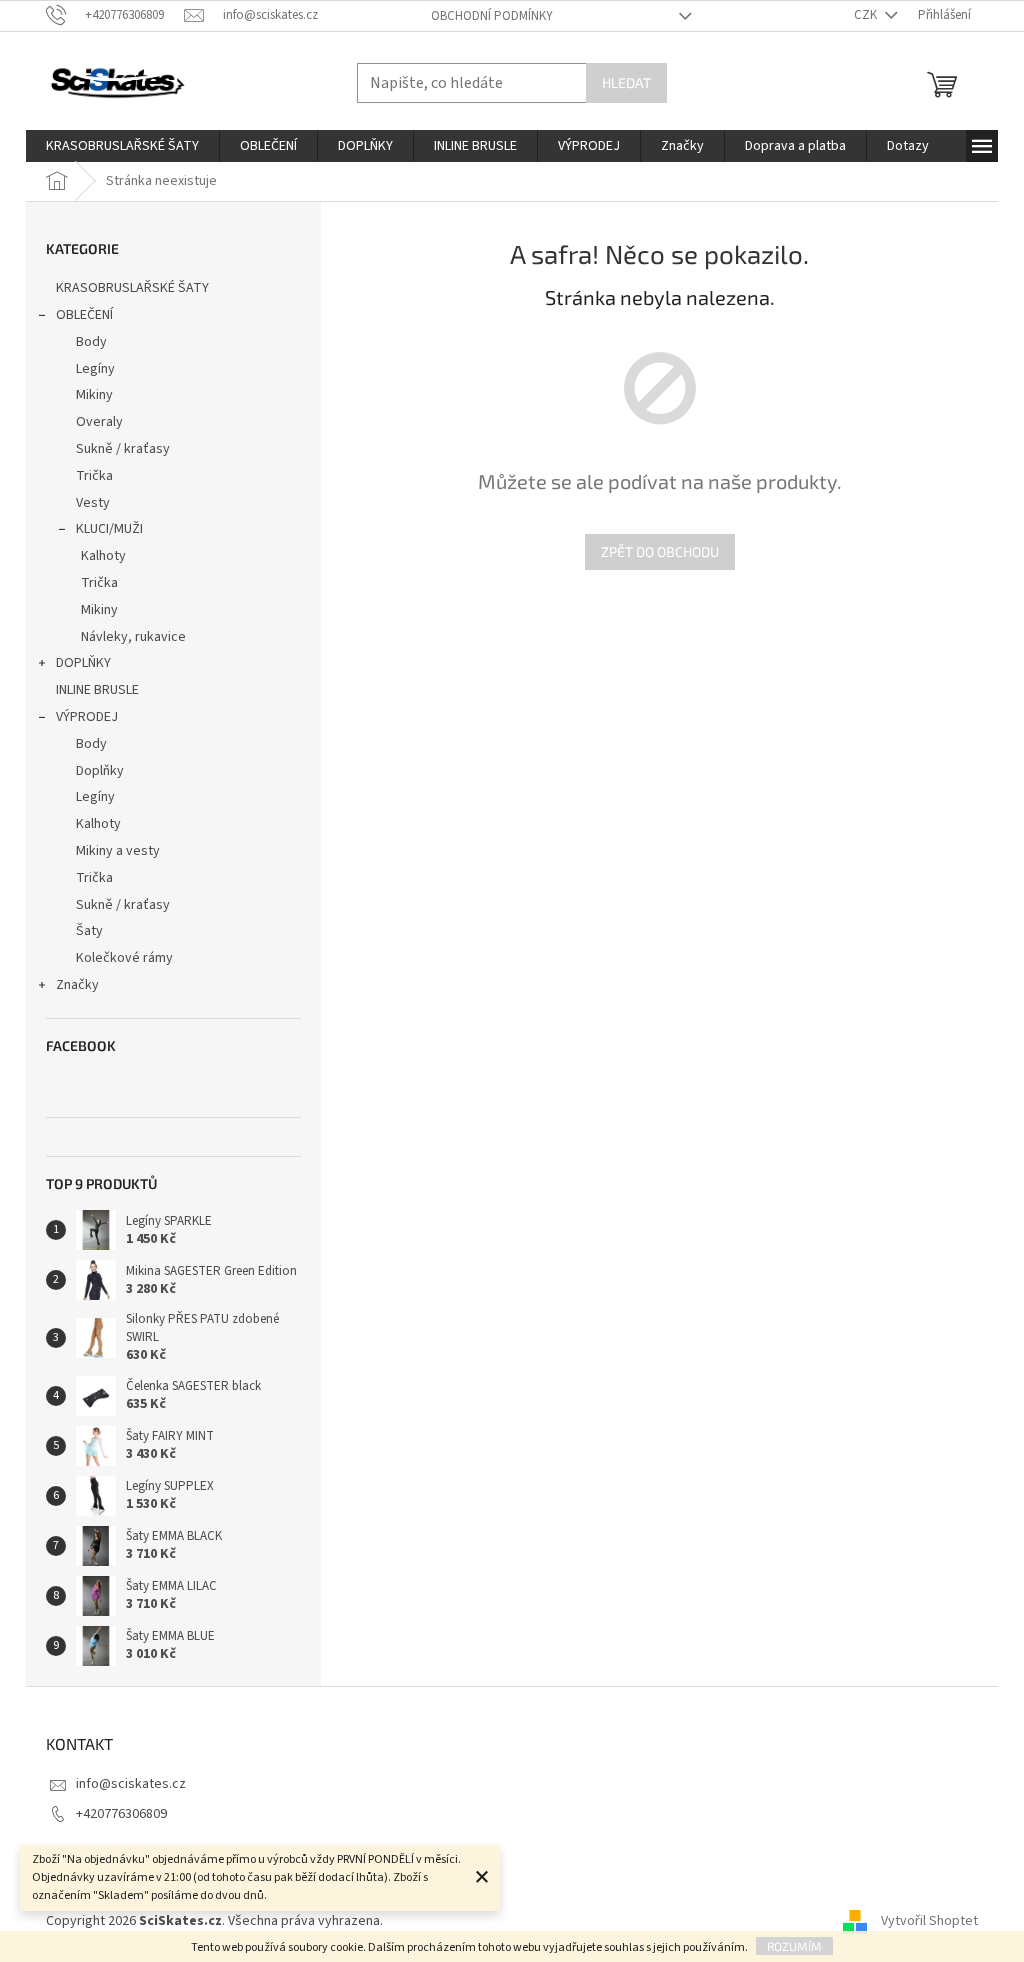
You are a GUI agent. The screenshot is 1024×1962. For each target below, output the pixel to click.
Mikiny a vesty (118, 851)
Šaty (89, 931)
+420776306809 (121, 1814)
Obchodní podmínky (492, 16)
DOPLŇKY (83, 663)
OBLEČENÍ (84, 315)
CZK (867, 15)
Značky (77, 985)
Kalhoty (103, 556)
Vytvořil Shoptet (929, 1921)
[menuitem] (122, 146)
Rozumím (794, 1946)
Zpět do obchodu (660, 551)
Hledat (626, 82)
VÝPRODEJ (87, 717)
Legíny (95, 369)
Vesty (93, 503)
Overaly (99, 422)
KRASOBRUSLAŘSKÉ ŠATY (132, 288)
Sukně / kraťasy (123, 449)
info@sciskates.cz (131, 1784)
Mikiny (94, 395)
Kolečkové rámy (124, 958)
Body (91, 342)
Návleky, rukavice (133, 637)
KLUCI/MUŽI (109, 529)
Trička (94, 476)
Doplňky (100, 771)
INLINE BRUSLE (97, 690)
